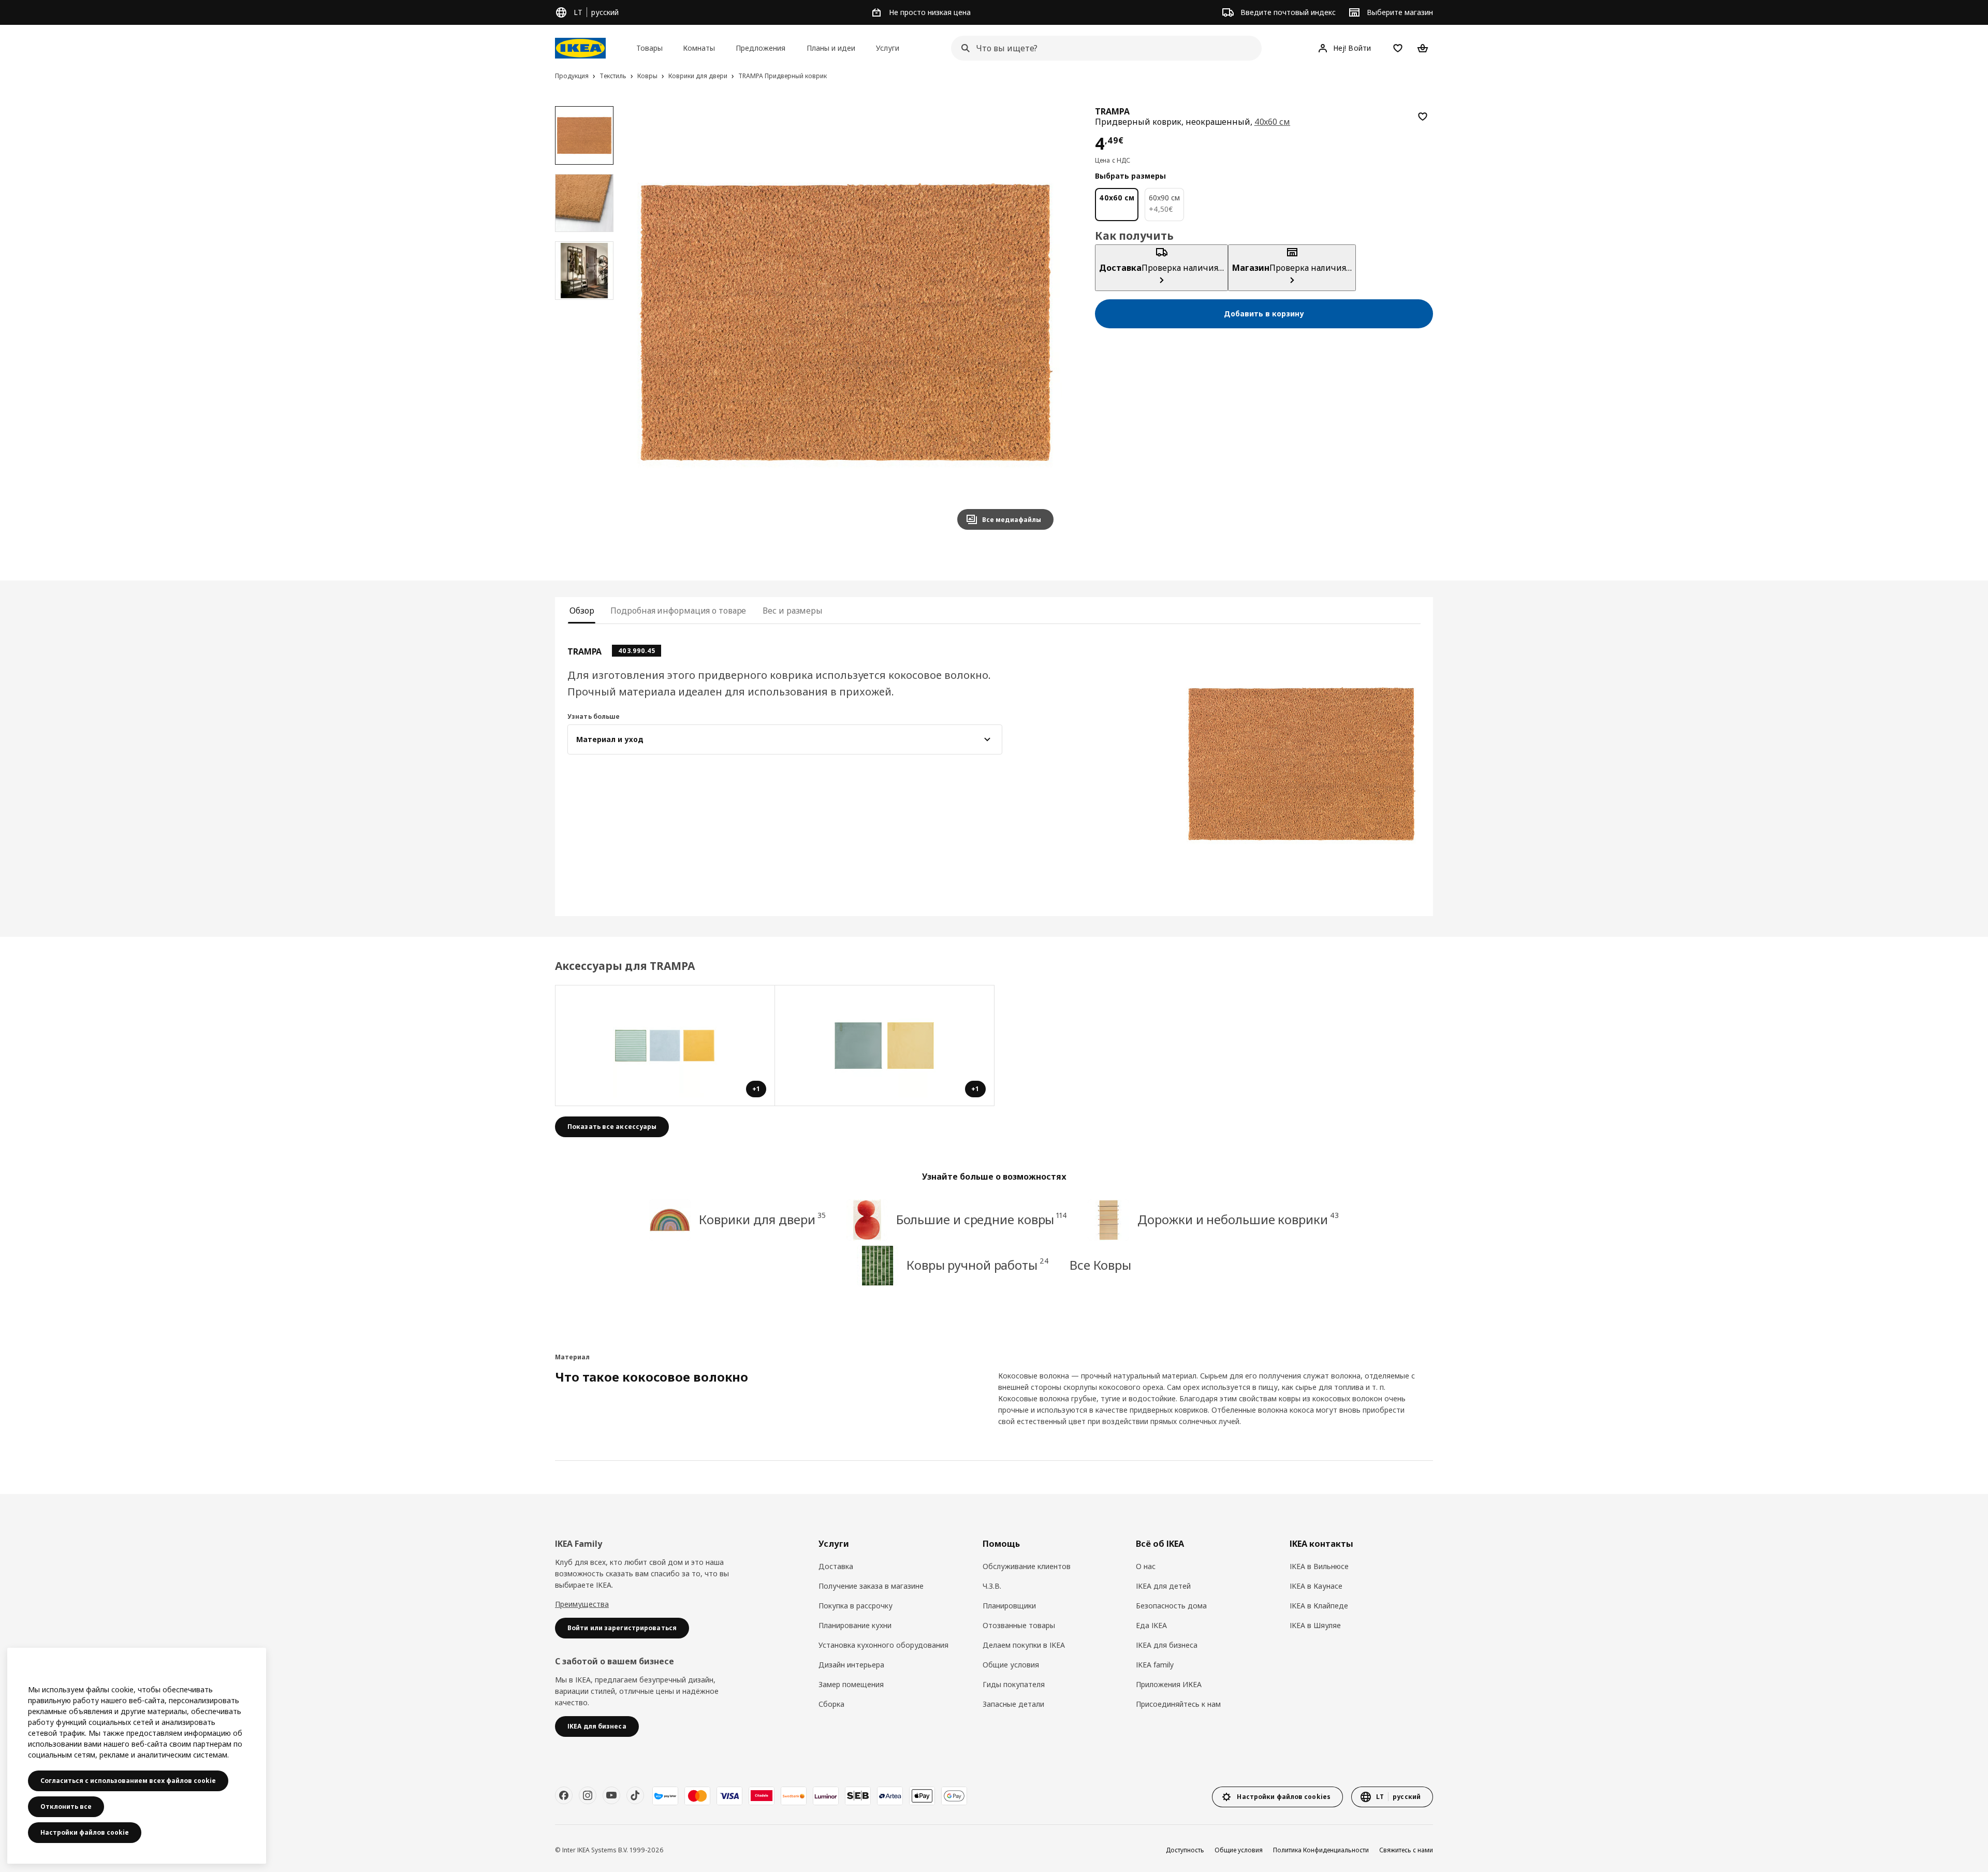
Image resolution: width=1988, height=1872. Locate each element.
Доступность (1185, 1850)
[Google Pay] (954, 1796)
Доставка (836, 1566)
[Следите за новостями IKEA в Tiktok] (635, 1795)
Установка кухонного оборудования (883, 1645)
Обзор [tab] (582, 611)
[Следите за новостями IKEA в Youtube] (611, 1795)
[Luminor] (826, 1796)
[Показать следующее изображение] (1041, 322)
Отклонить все (66, 1806)
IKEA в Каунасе (1316, 1586)
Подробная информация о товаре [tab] (678, 611)
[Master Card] (697, 1796)
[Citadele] (762, 1796)
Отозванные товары (1019, 1625)
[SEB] (858, 1796)
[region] (846, 322)
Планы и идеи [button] (831, 48)
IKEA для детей (1163, 1586)
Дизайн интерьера (851, 1665)
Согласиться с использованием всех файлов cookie (128, 1781)
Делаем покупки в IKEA (1024, 1645)
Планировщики (1009, 1606)
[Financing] (665, 1796)
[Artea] (890, 1796)
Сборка (831, 1704)
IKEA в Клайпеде (1319, 1606)
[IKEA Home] (580, 48)
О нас (1146, 1566)
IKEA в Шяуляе (1315, 1625)
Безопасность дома (1171, 1606)
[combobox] (1103, 48)
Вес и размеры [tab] (793, 611)
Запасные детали (1013, 1704)
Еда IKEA (1151, 1625)
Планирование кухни (855, 1625)
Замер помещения (851, 1684)
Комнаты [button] (699, 48)
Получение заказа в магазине (871, 1586)
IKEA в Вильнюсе (1319, 1566)
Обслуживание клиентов (1027, 1566)
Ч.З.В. (992, 1586)
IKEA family (1155, 1665)
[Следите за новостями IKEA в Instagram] (588, 1795)
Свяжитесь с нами (1406, 1850)
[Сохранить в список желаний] (1423, 117)
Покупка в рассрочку (856, 1606)
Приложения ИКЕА (1169, 1684)
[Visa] (729, 1796)
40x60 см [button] (1273, 122)
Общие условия (1011, 1665)
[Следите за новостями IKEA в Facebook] (564, 1795)
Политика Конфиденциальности (1321, 1850)
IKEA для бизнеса (1167, 1645)
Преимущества (582, 1604)
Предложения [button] (761, 48)
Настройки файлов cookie (85, 1832)
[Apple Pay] (922, 1796)
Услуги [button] (888, 48)
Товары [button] (649, 48)
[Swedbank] (794, 1796)
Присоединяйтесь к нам (1178, 1704)
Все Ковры (1100, 1265)
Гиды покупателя (1014, 1684)
